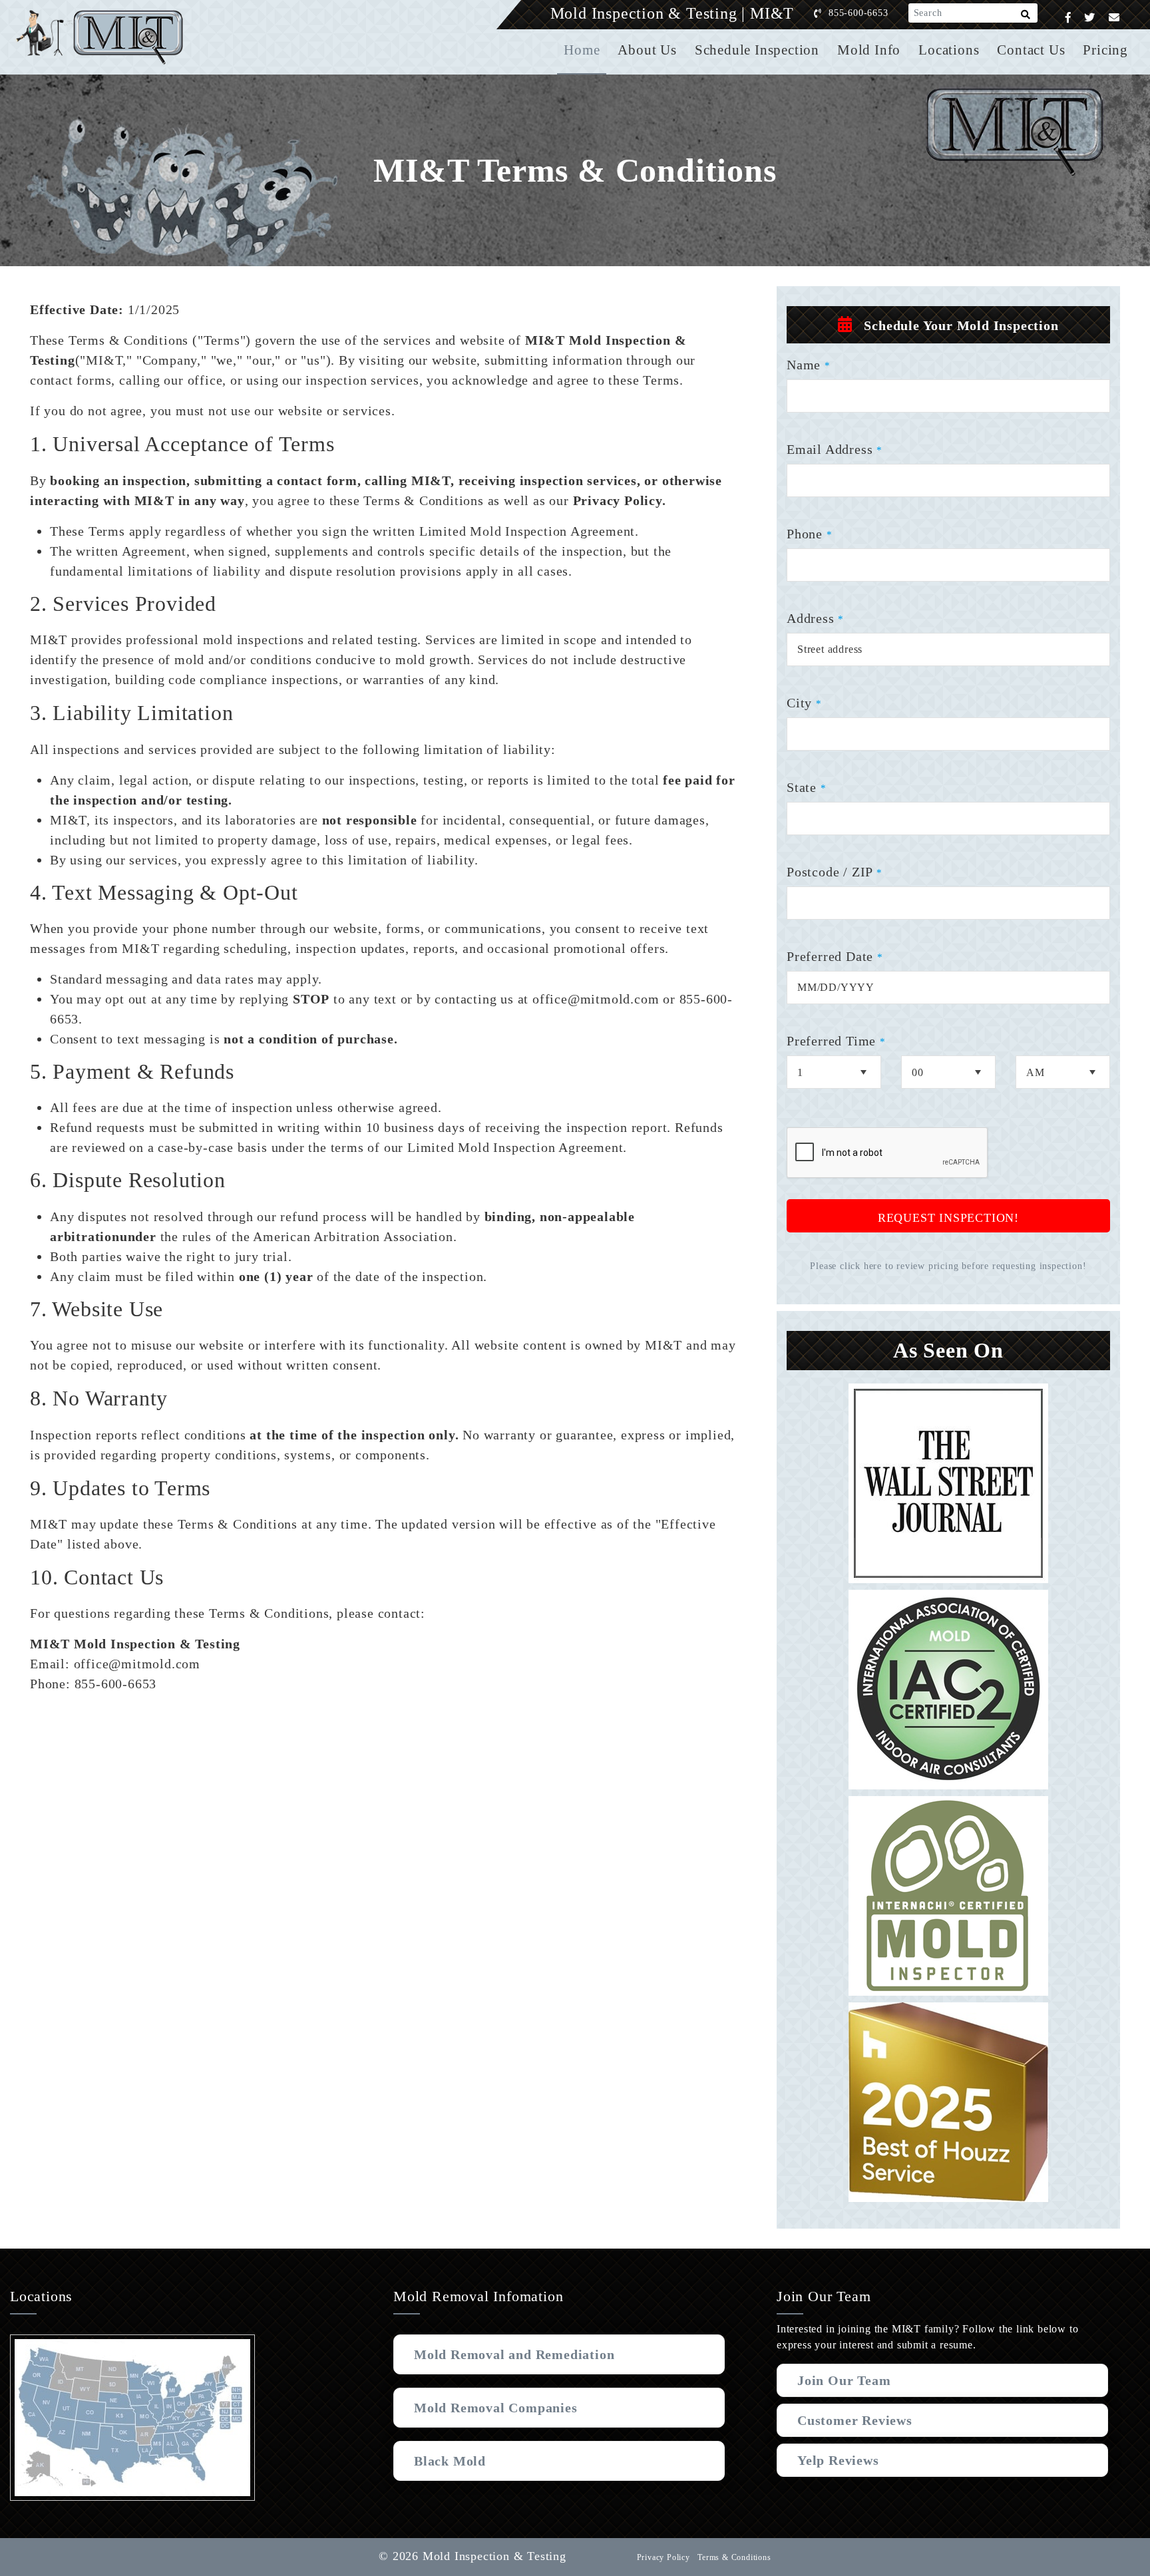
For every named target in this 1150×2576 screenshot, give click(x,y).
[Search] (1026, 17)
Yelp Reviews (838, 2460)
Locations (949, 50)
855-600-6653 (859, 13)
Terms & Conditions (734, 2557)
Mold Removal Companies (496, 2408)
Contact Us (1031, 50)
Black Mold (450, 2461)
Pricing (1105, 50)
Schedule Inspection (757, 50)
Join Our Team (844, 2380)
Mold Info (869, 50)
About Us (647, 50)
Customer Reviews (855, 2420)
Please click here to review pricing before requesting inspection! (948, 1266)
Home (582, 50)
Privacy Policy (664, 2557)
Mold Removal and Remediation (514, 2354)
